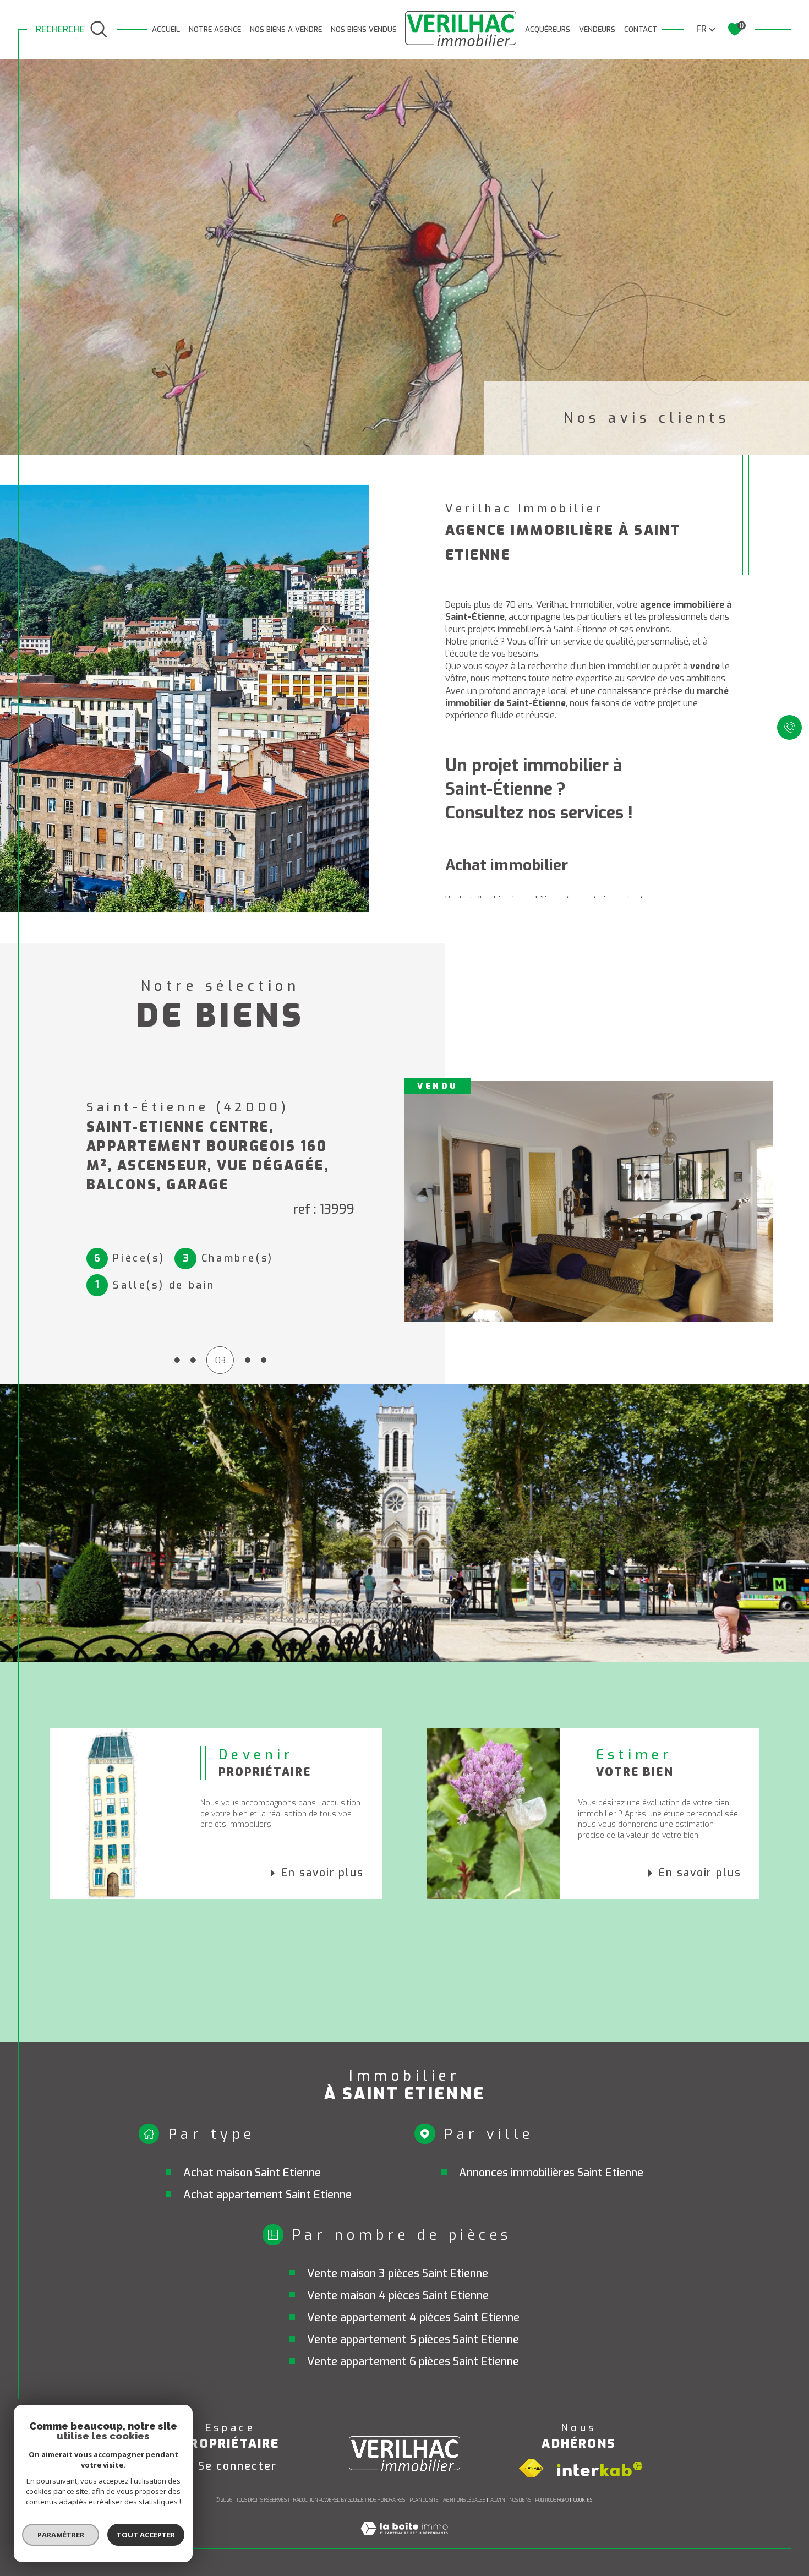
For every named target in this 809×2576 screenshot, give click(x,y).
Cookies (583, 2500)
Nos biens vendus (364, 29)
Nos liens (520, 2500)
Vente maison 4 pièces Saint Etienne (398, 2296)
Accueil (166, 29)
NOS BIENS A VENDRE (286, 29)
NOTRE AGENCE (215, 29)
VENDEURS (597, 29)
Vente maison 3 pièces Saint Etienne (398, 2274)
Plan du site (424, 2500)
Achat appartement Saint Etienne (267, 2195)
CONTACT (641, 29)
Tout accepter (146, 2535)
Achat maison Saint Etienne (252, 2173)
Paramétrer (61, 2535)
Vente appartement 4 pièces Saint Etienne (413, 2318)
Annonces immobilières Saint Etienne (551, 2173)
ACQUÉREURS (548, 29)
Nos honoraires (386, 2500)
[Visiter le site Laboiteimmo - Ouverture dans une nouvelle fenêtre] (404, 2542)
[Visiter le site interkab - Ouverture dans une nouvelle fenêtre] (600, 2469)
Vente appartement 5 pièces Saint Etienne (413, 2340)
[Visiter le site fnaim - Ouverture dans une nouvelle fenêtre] (531, 2469)
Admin (498, 2500)
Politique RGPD (552, 2500)
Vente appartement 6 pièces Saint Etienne (413, 2362)
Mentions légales (464, 2500)
